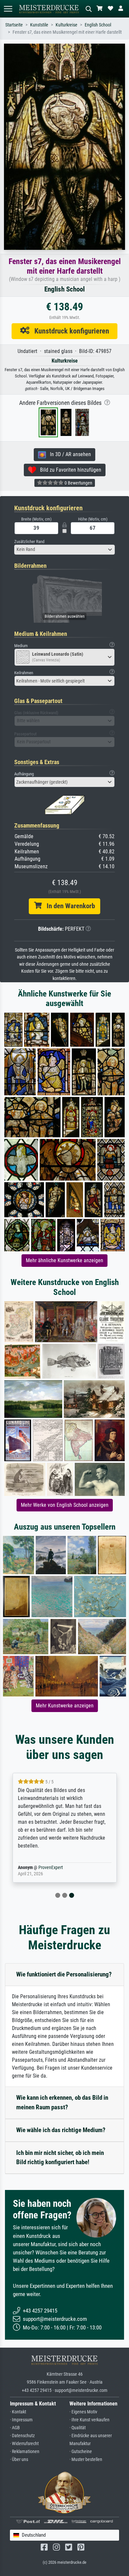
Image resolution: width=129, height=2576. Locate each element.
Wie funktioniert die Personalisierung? (64, 1974)
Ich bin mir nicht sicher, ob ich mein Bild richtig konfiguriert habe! (60, 2158)
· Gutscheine (81, 2452)
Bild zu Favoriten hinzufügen (69, 470)
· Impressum (21, 2420)
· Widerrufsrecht (24, 2444)
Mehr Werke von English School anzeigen (65, 1505)
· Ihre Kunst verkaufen (89, 2420)
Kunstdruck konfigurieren (69, 331)
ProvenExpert (51, 1868)
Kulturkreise (66, 25)
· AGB (15, 2428)
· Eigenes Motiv (83, 2412)
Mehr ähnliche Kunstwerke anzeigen (64, 1260)
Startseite (14, 25)
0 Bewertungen (78, 483)
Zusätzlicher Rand (29, 542)
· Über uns (19, 2459)
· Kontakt (18, 2412)
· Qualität (78, 2428)
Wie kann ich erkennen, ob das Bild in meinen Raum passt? (62, 2102)
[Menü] (8, 9)
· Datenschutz (22, 2436)
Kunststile (39, 25)
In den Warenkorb (68, 906)
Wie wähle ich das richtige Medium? (61, 2130)
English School (98, 25)
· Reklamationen (25, 2452)
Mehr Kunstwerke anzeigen (65, 1706)
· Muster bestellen (86, 2459)
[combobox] (64, 550)
